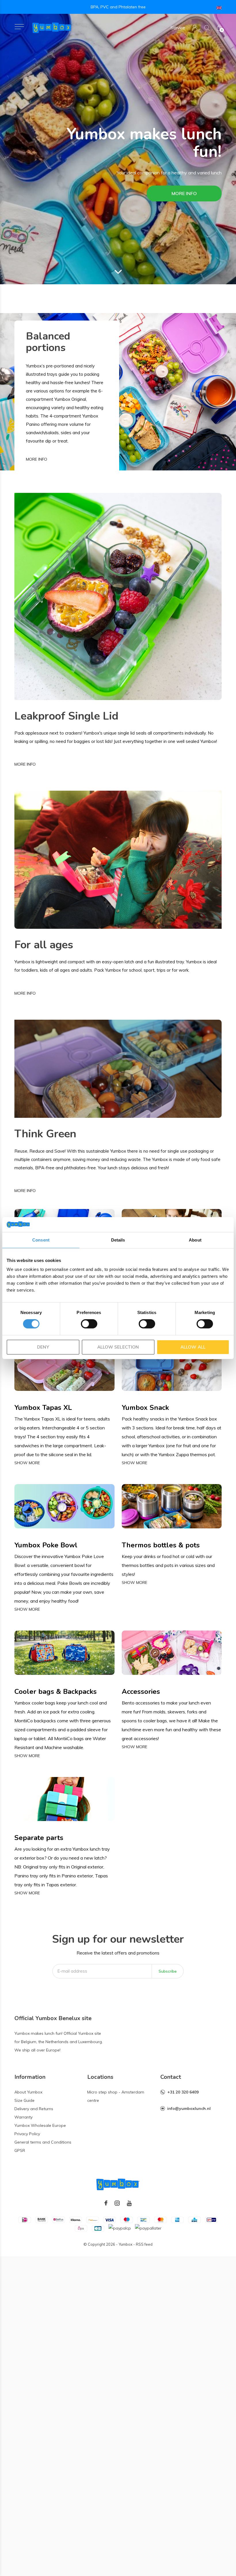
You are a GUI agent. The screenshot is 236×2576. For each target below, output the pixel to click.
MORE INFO (184, 193)
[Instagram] (117, 2203)
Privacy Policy (27, 2134)
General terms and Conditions (43, 2142)
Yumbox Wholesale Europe (40, 2125)
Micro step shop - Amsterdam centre (116, 2096)
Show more (27, 1463)
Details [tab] (118, 1240)
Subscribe (168, 1971)
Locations (100, 2077)
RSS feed (144, 2244)
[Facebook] (106, 2203)
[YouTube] (129, 2203)
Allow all (193, 1347)
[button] (19, 27)
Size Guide (24, 2100)
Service (178, 28)
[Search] (207, 28)
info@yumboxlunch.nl (189, 2108)
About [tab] (195, 1240)
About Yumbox (28, 2092)
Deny (43, 1347)
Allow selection (118, 1347)
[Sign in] (195, 28)
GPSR (20, 2150)
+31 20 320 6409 (183, 2092)
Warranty (23, 2117)
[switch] (89, 1324)
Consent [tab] (41, 1240)
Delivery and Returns (34, 2109)
